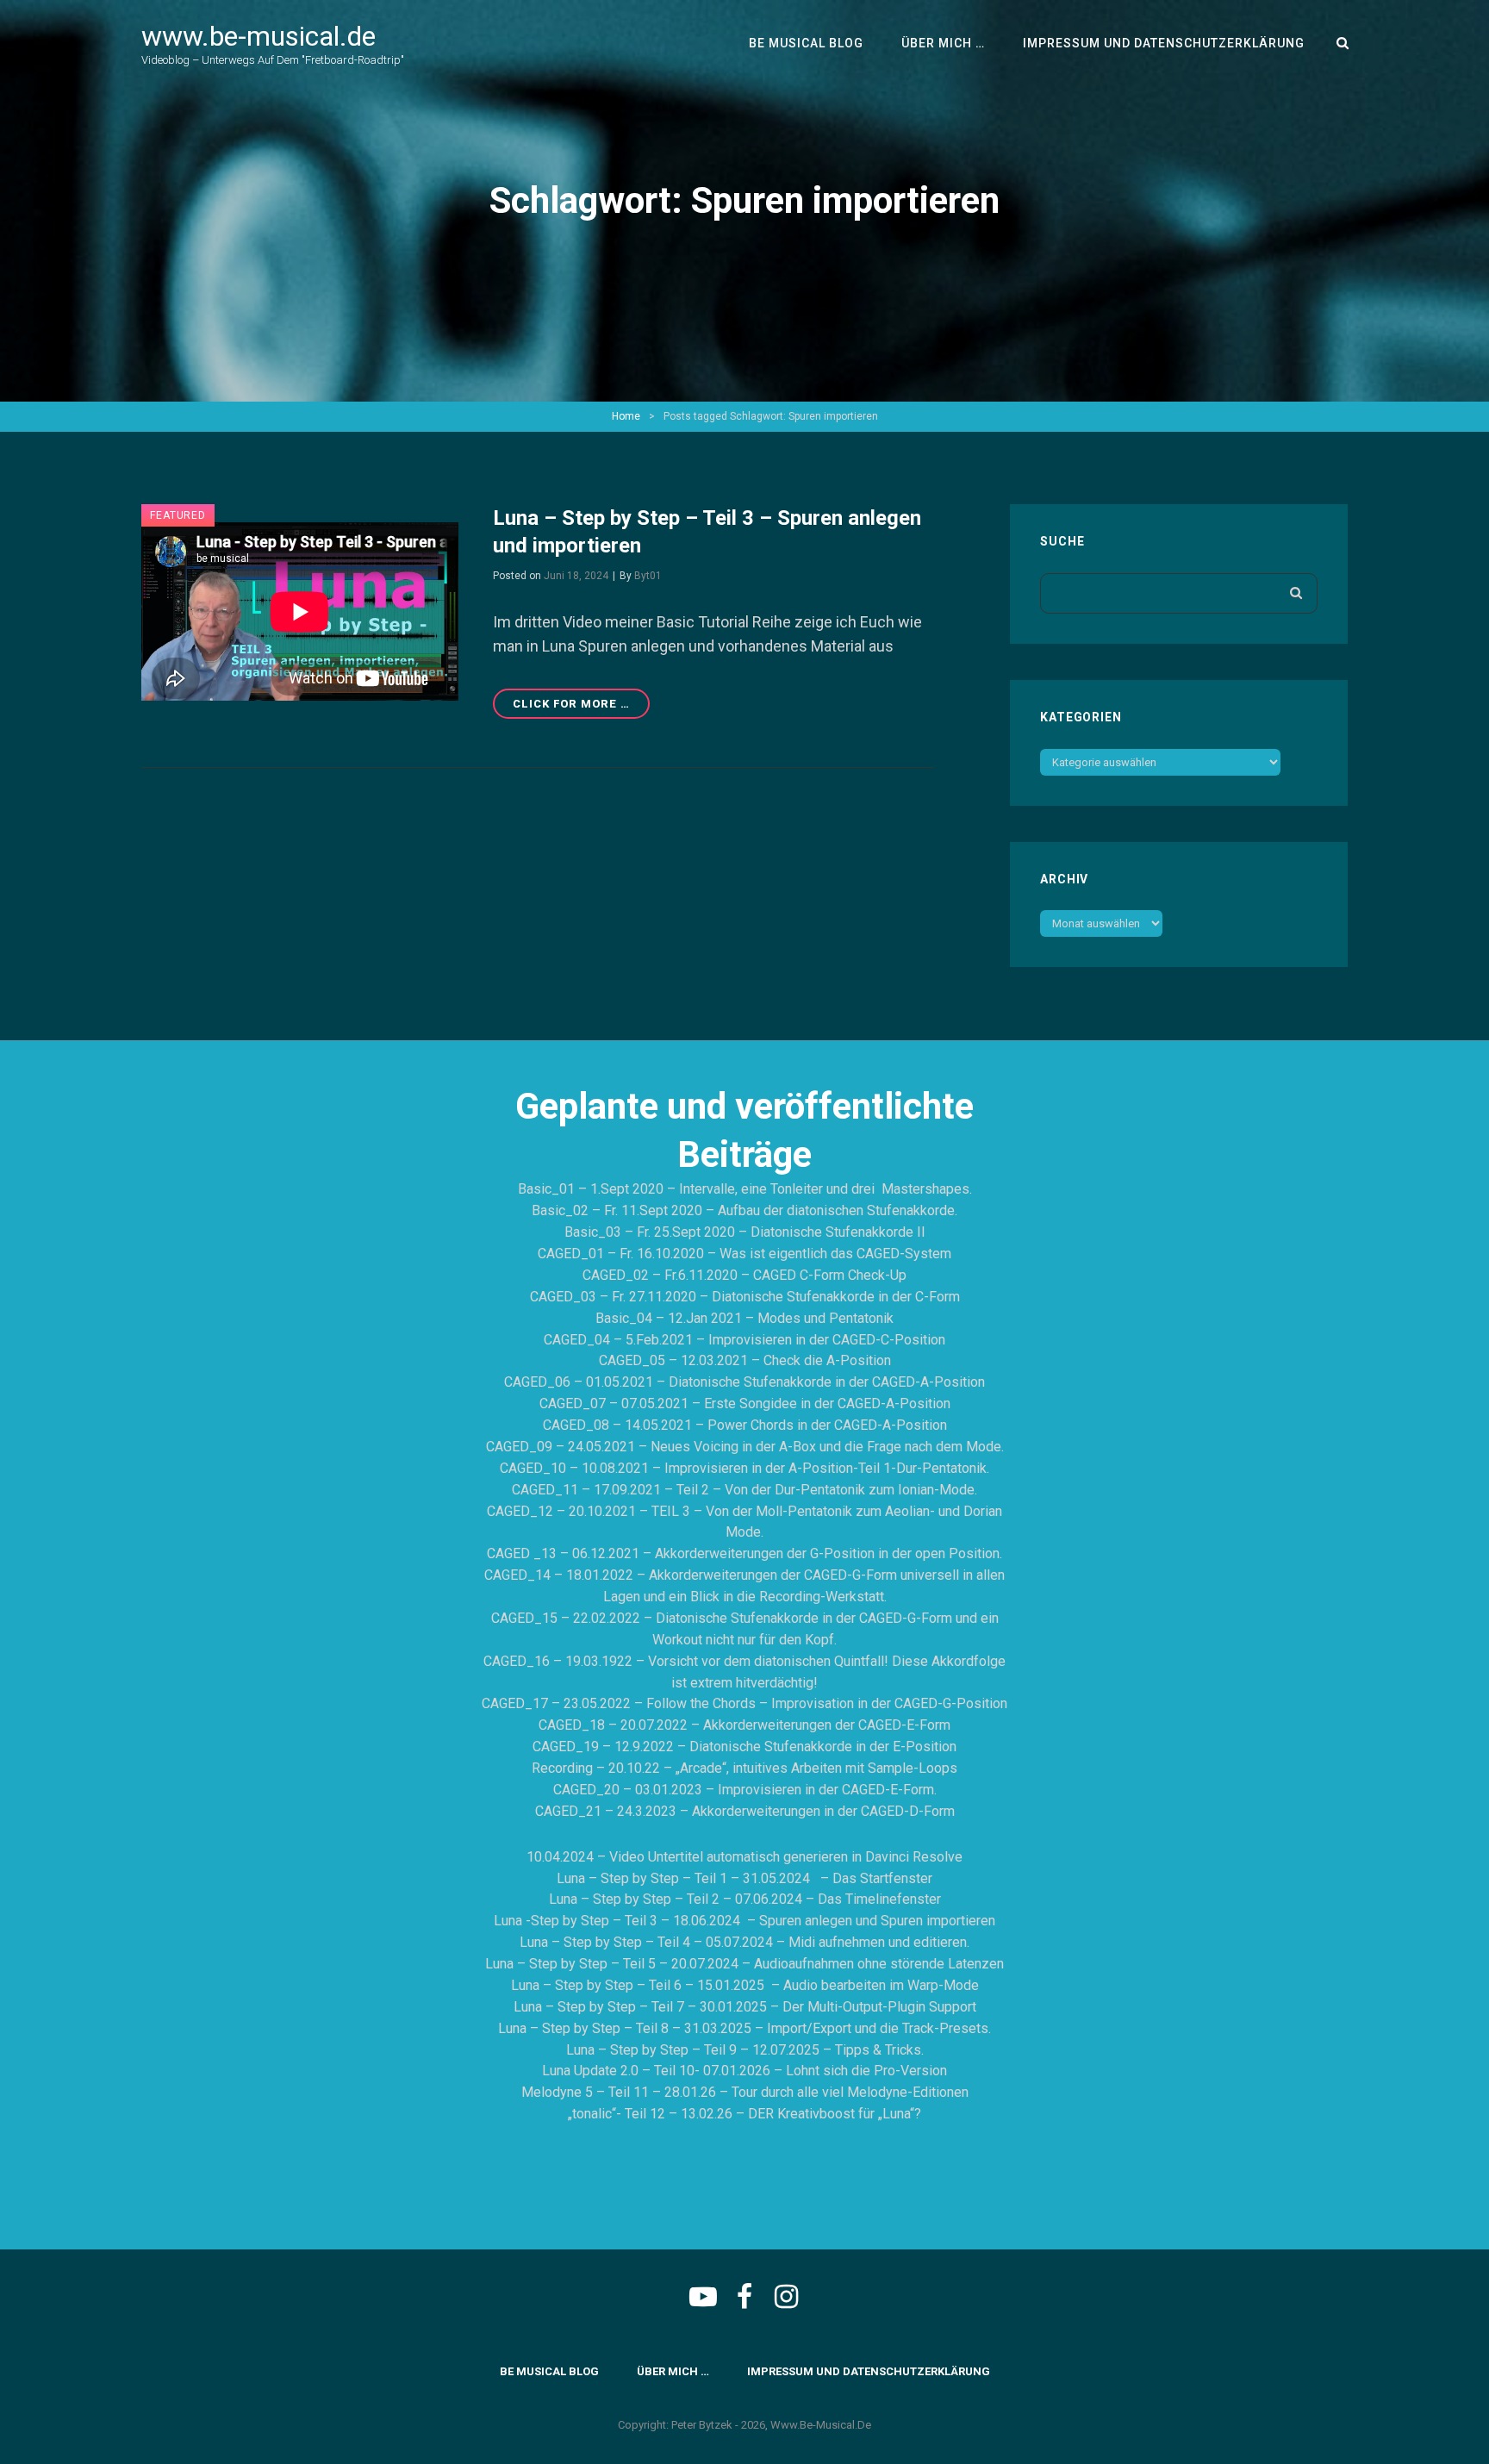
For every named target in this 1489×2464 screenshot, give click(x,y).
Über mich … (943, 43)
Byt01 (648, 576)
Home (626, 416)
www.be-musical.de (259, 36)
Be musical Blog (806, 43)
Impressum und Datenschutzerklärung (1164, 43)
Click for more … (581, 708)
